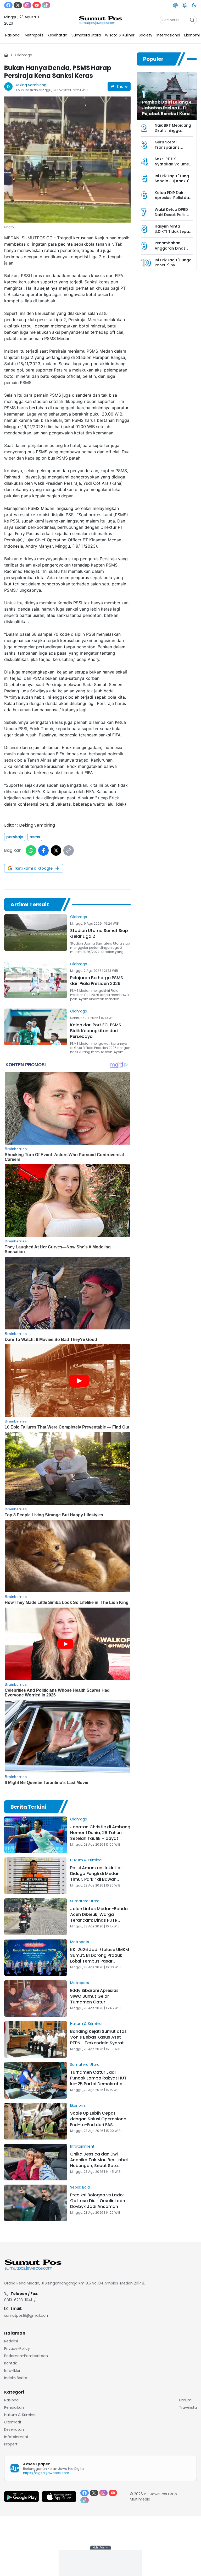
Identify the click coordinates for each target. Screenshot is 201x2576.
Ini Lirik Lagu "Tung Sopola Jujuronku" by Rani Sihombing (172, 181)
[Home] (6, 55)
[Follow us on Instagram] (27, 5)
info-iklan (13, 2370)
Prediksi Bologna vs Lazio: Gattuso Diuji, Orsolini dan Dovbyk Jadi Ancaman (98, 2201)
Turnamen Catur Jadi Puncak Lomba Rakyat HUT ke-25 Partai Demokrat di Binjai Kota (98, 2081)
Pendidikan (14, 2407)
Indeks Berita (16, 2378)
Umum (185, 2400)
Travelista (188, 2407)
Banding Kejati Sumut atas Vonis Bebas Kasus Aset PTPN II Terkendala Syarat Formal (98, 2040)
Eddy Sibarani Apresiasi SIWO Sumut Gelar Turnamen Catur (95, 1996)
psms (35, 837)
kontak (10, 2363)
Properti (11, 2444)
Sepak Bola (80, 2187)
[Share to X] (56, 850)
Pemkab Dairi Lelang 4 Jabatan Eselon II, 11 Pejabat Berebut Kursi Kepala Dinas (167, 111)
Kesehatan (14, 2429)
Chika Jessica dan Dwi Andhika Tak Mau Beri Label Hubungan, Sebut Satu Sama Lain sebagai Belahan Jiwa (100, 2166)
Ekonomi (78, 2105)
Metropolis (80, 1942)
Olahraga (24, 55)
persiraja (15, 837)
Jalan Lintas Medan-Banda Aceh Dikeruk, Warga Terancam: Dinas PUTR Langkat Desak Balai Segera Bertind (100, 1920)
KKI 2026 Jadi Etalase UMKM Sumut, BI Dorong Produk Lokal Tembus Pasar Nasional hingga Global (100, 1958)
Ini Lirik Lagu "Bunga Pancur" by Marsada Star (173, 265)
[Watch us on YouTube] (37, 5)
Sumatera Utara (85, 1901)
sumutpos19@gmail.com (27, 2315)
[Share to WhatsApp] (31, 850)
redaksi (11, 2341)
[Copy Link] (69, 850)
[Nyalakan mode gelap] (194, 5)
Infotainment (82, 2146)
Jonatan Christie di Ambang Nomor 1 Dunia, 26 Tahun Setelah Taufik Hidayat (100, 1833)
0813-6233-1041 (18, 2300)
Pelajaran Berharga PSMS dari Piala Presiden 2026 (97, 981)
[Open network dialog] (175, 5)
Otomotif (13, 2422)
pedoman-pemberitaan (26, 2356)
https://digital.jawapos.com (46, 2473)
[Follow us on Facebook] (8, 5)
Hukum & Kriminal (86, 1860)
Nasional (12, 2400)
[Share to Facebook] (43, 850)
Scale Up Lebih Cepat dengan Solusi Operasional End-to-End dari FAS (99, 2119)
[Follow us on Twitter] (18, 5)
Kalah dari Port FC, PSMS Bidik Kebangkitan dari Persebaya (96, 1031)
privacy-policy (17, 2348)
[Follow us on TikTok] (46, 5)
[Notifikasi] (185, 5)
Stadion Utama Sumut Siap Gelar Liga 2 (99, 933)
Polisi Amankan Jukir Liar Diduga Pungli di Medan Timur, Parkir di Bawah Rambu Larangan (96, 1876)
